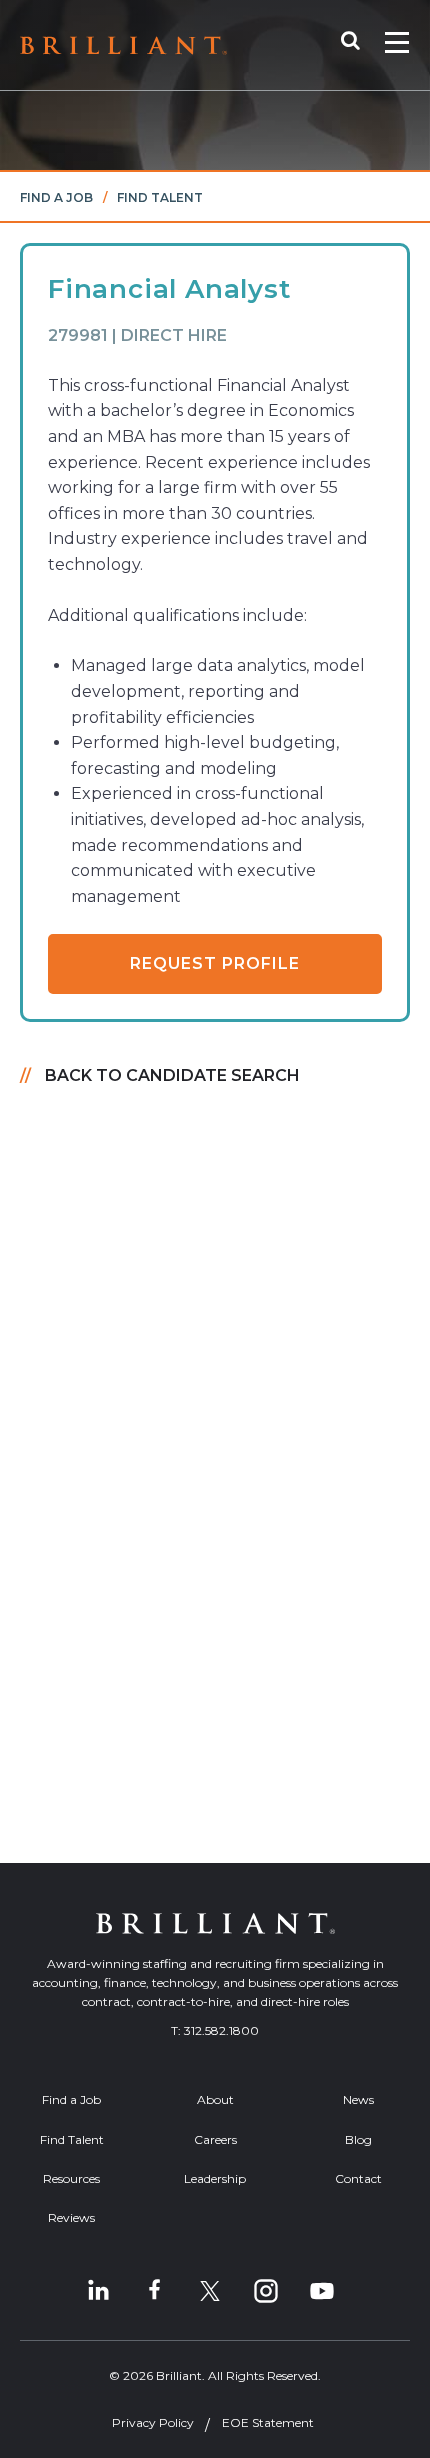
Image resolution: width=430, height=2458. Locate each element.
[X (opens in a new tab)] (210, 2291)
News (358, 2099)
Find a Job (56, 197)
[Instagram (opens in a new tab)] (266, 2291)
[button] (360, 45)
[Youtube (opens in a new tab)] (322, 2291)
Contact (358, 2178)
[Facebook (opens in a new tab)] (154, 2291)
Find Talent (160, 197)
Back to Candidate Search (172, 1075)
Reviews (71, 2217)
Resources (71, 2178)
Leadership (215, 2178)
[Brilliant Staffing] (123, 45)
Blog (358, 2139)
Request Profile (215, 963)
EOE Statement (268, 2422)
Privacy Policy (153, 2422)
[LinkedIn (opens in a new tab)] (98, 2291)
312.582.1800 (221, 2030)
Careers (215, 2139)
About (215, 2099)
